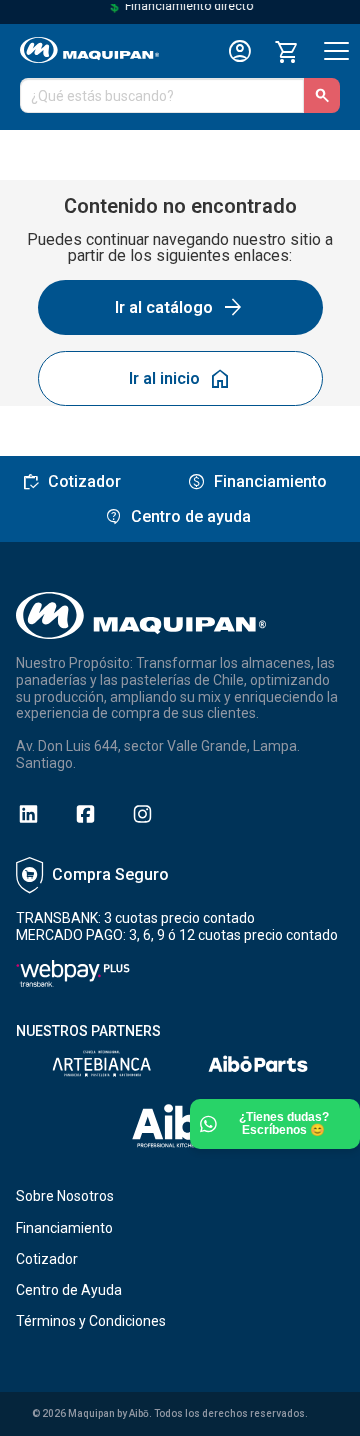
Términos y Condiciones (91, 1321)
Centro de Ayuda (69, 1290)
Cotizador (47, 1259)
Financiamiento (64, 1228)
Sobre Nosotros (65, 1196)
